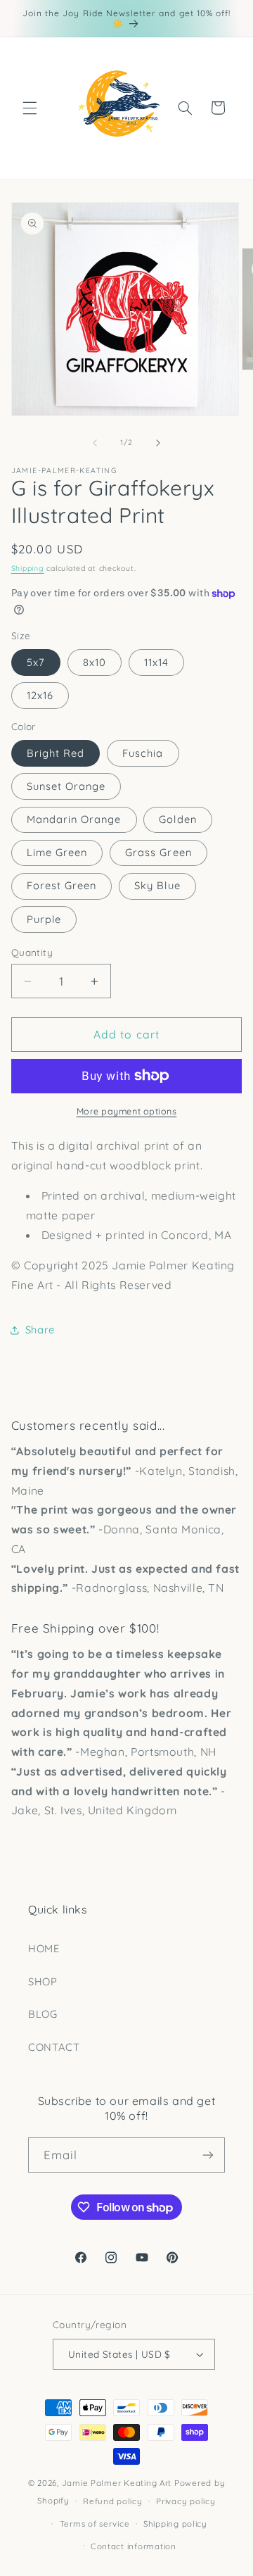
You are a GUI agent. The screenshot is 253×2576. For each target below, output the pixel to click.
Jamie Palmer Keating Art (117, 2483)
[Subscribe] (208, 2155)
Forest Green (62, 885)
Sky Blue (157, 885)
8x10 (95, 662)
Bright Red (56, 753)
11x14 (156, 662)
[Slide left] (95, 443)
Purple (44, 919)
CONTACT (54, 2047)
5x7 (36, 662)
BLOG (43, 2014)
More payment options (127, 1111)
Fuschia (143, 753)
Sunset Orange (66, 786)
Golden (177, 819)
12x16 (40, 695)
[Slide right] (158, 443)
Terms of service (95, 2524)
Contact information (134, 2546)
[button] (30, 108)
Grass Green (158, 852)
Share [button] (40, 1330)
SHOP (43, 1981)
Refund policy (113, 2501)
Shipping (28, 568)
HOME (44, 1948)
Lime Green (57, 852)
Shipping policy (175, 2524)
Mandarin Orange (74, 819)
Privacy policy (186, 2501)
